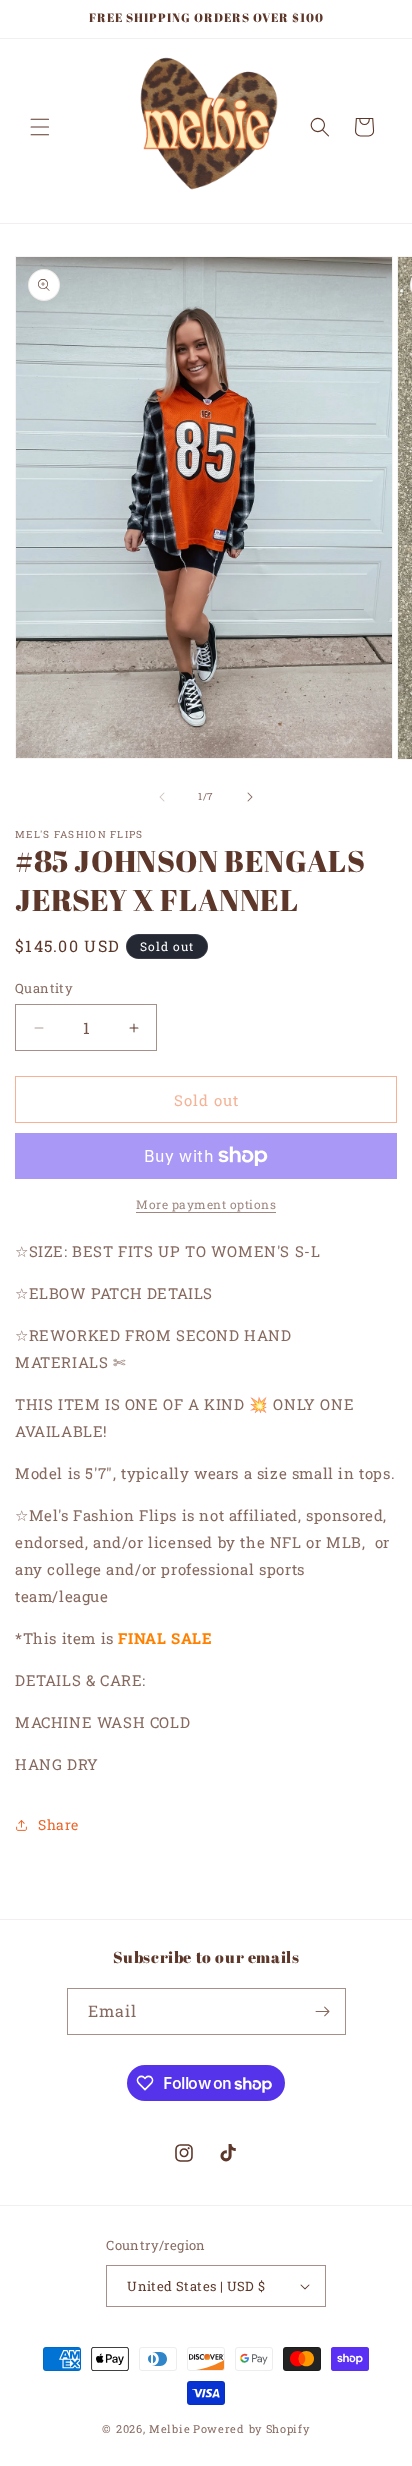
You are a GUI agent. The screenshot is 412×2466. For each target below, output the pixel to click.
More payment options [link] (206, 1204)
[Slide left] (162, 797)
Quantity (44, 988)
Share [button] (58, 1824)
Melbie (169, 2428)
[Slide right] (250, 797)
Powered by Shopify (251, 2428)
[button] (40, 127)
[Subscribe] (323, 2011)
